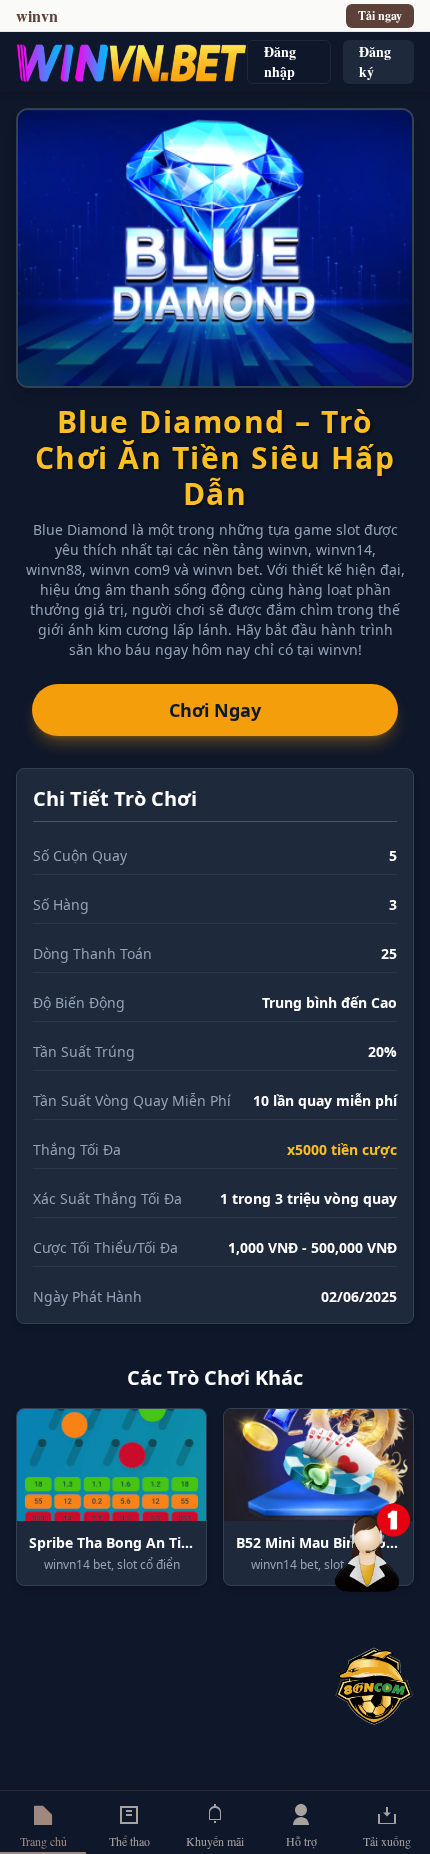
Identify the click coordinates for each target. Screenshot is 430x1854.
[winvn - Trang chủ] (131, 62)
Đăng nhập (280, 61)
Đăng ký (375, 61)
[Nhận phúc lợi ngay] (374, 1686)
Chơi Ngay (215, 710)
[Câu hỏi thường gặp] (374, 1543)
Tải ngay (380, 15)
